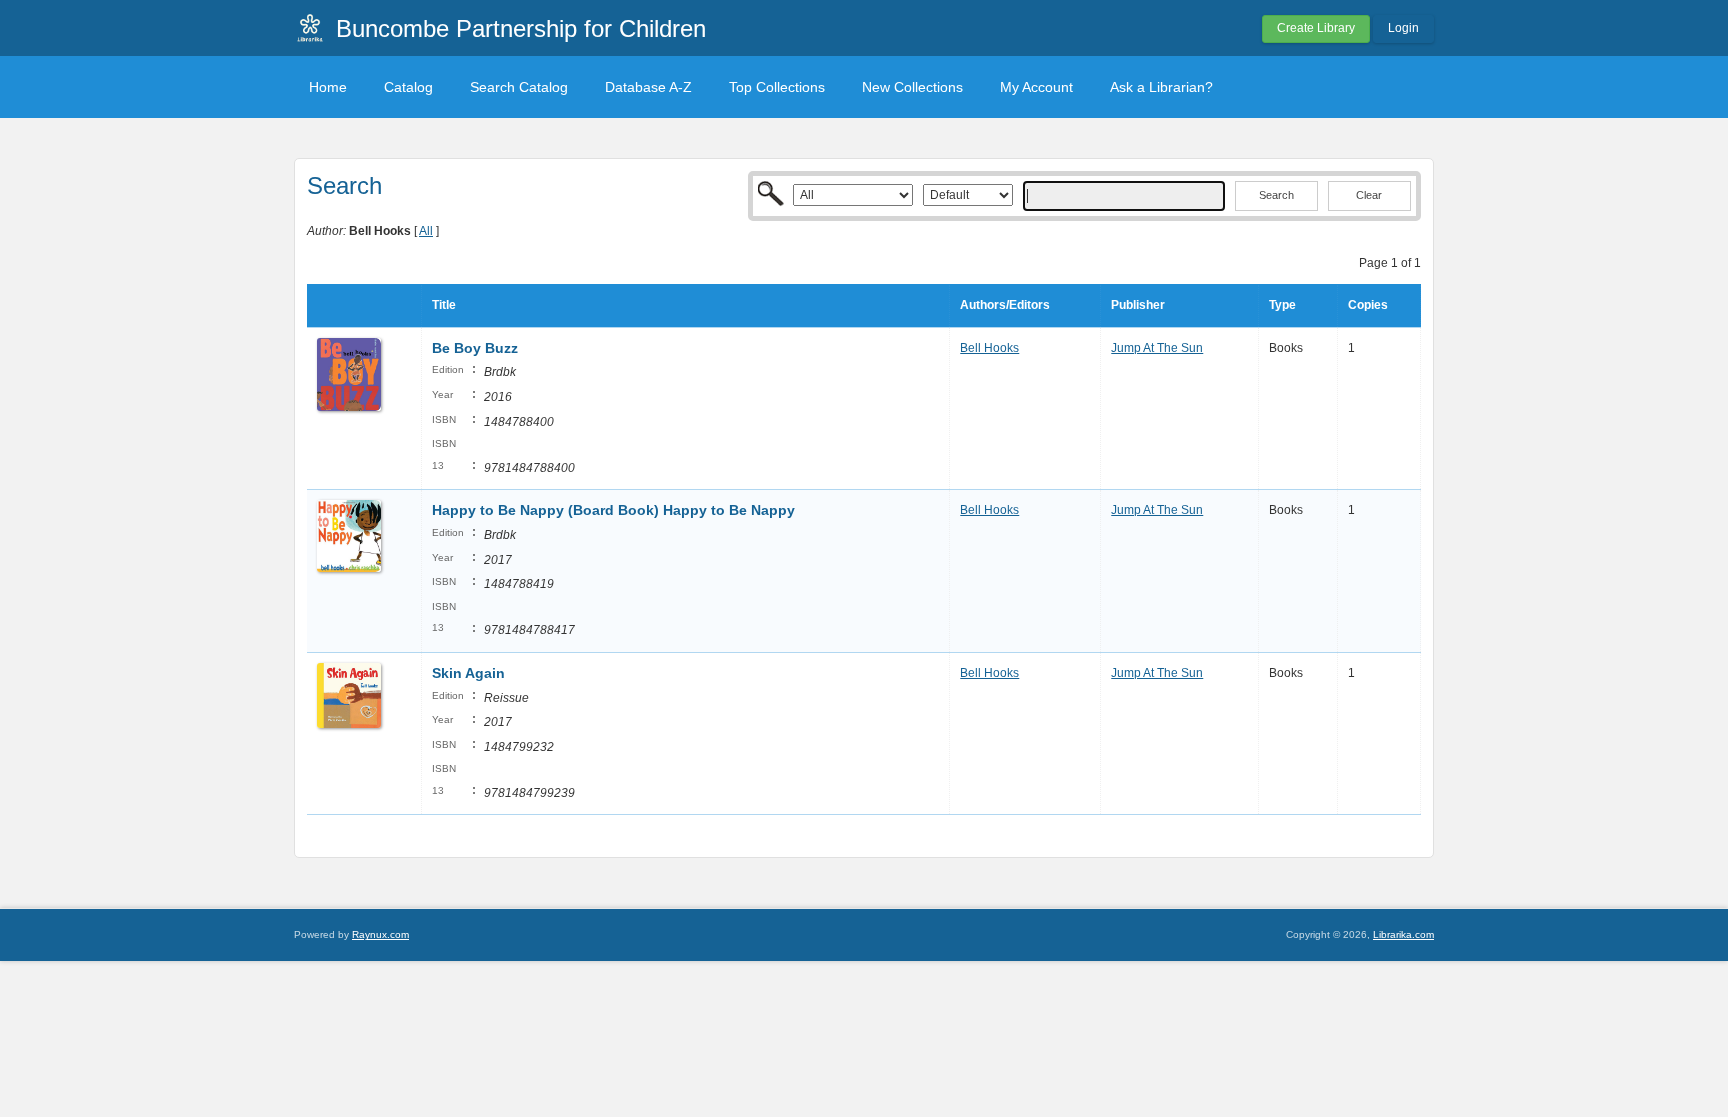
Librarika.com (1403, 934)
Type (1282, 305)
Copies (1368, 305)
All (426, 231)
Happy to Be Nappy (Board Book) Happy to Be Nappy (613, 510)
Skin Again (468, 673)
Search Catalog (519, 87)
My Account (1036, 87)
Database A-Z (648, 87)
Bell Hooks (989, 348)
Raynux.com (380, 934)
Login (1403, 28)
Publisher (1138, 305)
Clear (1369, 195)
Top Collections (777, 87)
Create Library (1316, 28)
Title (444, 305)
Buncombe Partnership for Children (521, 28)
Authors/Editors (1005, 305)
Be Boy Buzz (475, 348)
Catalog (408, 87)
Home (328, 87)
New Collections (912, 87)
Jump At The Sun (1157, 348)
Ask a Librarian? (1161, 87)
